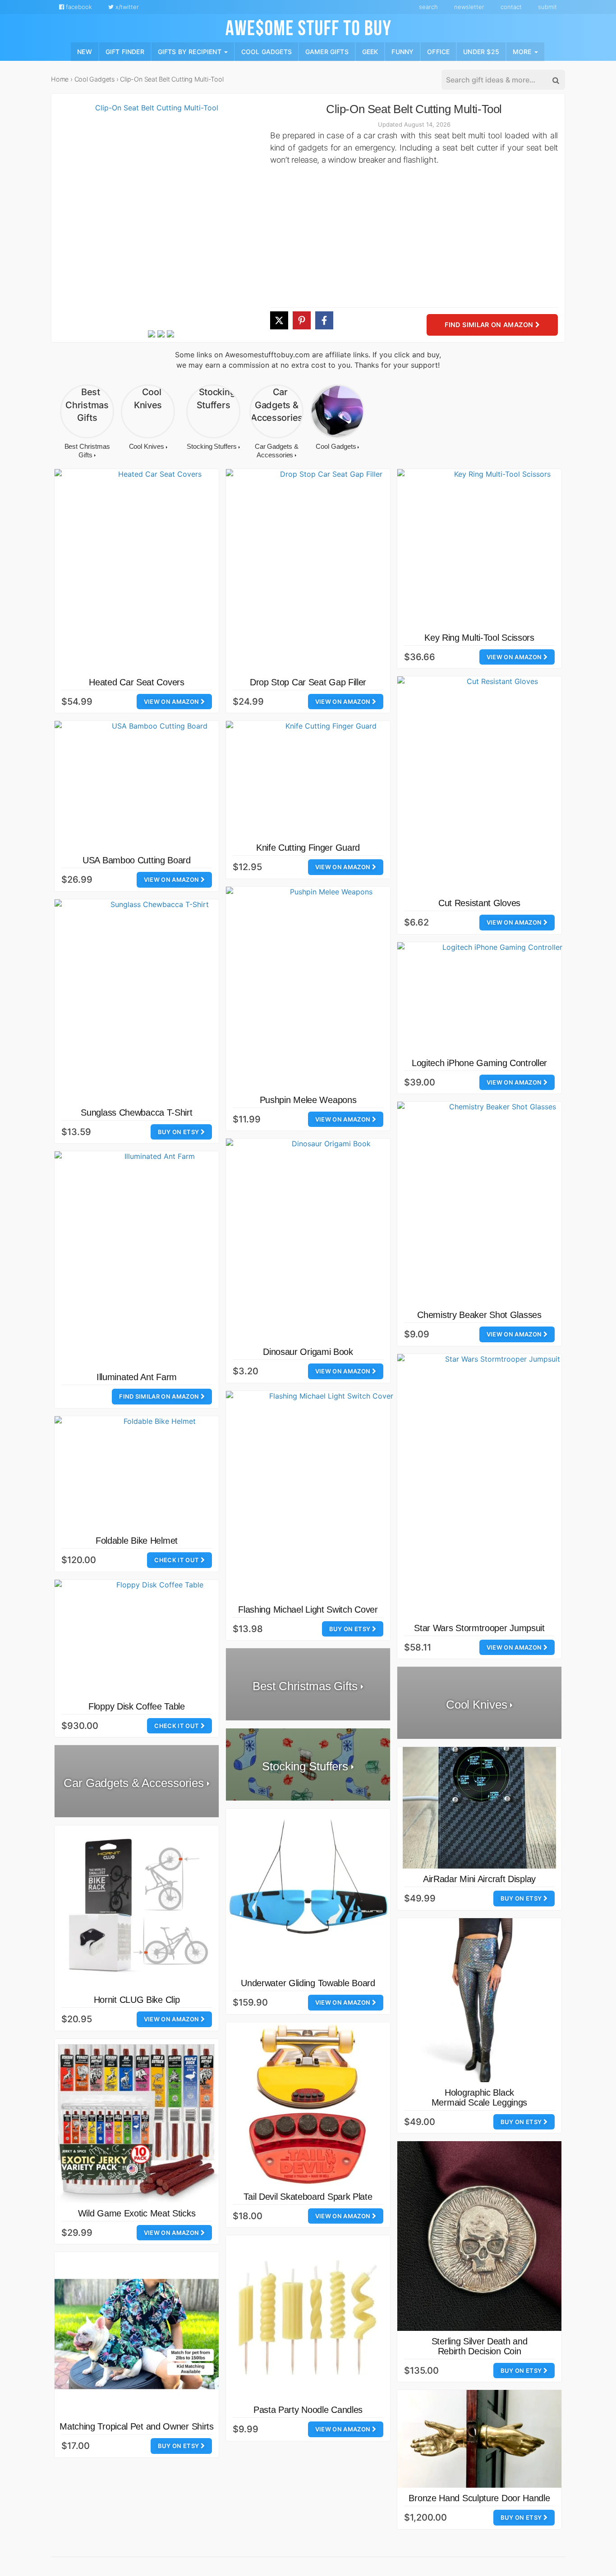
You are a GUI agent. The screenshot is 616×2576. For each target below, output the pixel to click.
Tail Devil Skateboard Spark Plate (308, 2197)
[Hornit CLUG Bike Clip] (137, 1907)
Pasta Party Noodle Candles (308, 2410)
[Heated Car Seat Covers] (156, 570)
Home (60, 79)
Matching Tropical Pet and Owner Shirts (137, 2426)
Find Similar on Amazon (490, 325)
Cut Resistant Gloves (479, 903)
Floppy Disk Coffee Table (137, 1706)
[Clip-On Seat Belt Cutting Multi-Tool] (153, 215)
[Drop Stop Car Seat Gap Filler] (327, 570)
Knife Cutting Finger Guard (308, 848)
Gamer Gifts (327, 51)
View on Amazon (172, 702)
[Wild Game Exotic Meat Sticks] (137, 2121)
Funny (402, 51)
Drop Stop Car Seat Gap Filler (308, 682)
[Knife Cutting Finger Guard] (327, 779)
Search (428, 7)
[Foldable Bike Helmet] (156, 1473)
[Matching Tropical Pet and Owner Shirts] (137, 2334)
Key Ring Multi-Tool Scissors (479, 638)
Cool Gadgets (267, 51)
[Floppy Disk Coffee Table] (156, 1638)
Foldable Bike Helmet (137, 1541)
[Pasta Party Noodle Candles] (308, 2317)
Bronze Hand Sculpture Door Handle (479, 2498)
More (523, 51)
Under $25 (481, 51)
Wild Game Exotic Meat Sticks (137, 2213)
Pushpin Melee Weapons (308, 1100)
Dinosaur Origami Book (308, 1352)
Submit (547, 7)
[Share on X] (279, 320)
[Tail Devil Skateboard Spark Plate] (308, 2104)
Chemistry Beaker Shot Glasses (479, 1315)
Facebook (78, 7)
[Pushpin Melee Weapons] (327, 988)
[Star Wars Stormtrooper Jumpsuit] (499, 1486)
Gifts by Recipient (191, 51)
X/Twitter (126, 7)
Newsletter (469, 7)
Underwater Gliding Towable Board (308, 1983)
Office (438, 51)
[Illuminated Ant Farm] (156, 1259)
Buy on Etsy (179, 1132)
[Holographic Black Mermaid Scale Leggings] (479, 2000)
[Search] (555, 80)
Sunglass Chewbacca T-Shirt (136, 1112)
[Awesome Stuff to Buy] (308, 27)
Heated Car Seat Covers (136, 682)
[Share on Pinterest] (302, 320)
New (85, 51)
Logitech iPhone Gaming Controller (479, 1063)
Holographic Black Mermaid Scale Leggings (479, 2097)
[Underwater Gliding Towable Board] (308, 1891)
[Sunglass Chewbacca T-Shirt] (156, 1001)
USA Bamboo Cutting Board (137, 860)
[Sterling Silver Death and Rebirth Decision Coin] (479, 2236)
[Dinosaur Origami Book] (327, 1240)
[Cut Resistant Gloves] (499, 784)
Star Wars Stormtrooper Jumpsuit (479, 1628)
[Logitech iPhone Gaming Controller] (499, 997)
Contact (511, 7)
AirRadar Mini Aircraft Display (479, 1879)
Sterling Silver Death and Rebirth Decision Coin (480, 2346)
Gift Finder (125, 51)
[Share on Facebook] (324, 320)
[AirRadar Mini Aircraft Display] (479, 1808)
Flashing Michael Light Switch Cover (308, 1609)
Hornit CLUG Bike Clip (137, 2000)
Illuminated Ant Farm (137, 1377)
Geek (370, 51)
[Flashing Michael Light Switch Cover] (327, 1495)
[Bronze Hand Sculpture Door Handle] (479, 2439)
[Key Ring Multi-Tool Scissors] (499, 548)
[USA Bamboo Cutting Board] (156, 785)
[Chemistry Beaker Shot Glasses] (499, 1203)
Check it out (177, 1560)
